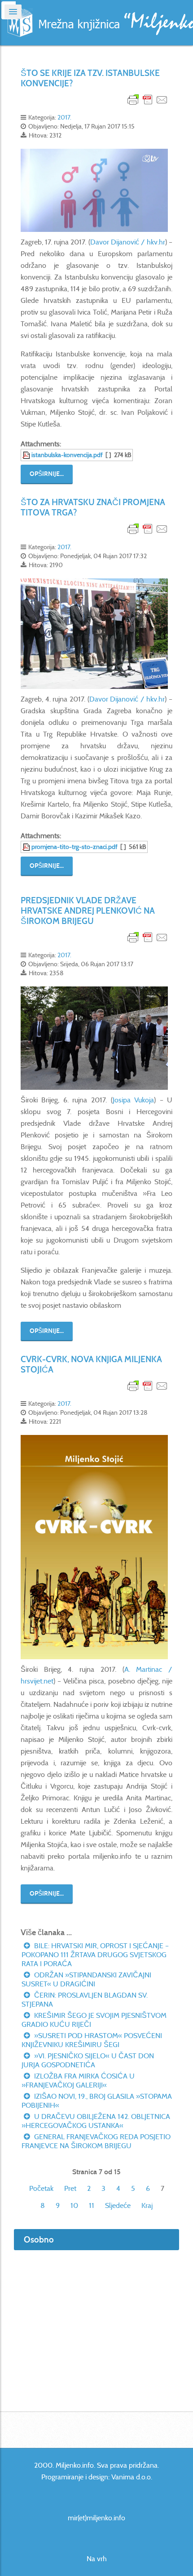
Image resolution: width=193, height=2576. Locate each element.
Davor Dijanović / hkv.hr (128, 242)
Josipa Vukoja (134, 1100)
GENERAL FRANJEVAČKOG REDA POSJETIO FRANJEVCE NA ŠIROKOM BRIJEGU (96, 2141)
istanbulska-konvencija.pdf (67, 455)
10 (74, 2205)
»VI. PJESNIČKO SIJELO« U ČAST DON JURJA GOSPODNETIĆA (88, 2060)
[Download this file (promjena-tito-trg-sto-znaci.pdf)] (27, 847)
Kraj (147, 2205)
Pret (70, 2188)
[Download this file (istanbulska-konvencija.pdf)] (27, 455)
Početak (41, 2188)
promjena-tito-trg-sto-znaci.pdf (75, 847)
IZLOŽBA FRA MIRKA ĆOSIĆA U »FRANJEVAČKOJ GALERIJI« (78, 2081)
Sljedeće (118, 2205)
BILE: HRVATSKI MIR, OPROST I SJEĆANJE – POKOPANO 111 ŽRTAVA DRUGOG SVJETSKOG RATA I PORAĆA (95, 1955)
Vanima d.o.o (131, 2477)
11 (92, 2205)
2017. (64, 117)
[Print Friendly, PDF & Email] (148, 99)
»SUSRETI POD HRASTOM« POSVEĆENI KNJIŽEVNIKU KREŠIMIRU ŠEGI (92, 2040)
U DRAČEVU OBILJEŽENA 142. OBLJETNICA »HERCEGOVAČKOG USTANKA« (96, 2121)
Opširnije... (47, 474)
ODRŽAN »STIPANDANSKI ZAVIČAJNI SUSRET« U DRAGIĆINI (86, 1979)
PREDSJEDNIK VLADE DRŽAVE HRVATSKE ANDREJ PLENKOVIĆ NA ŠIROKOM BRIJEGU (88, 911)
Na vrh (97, 2559)
